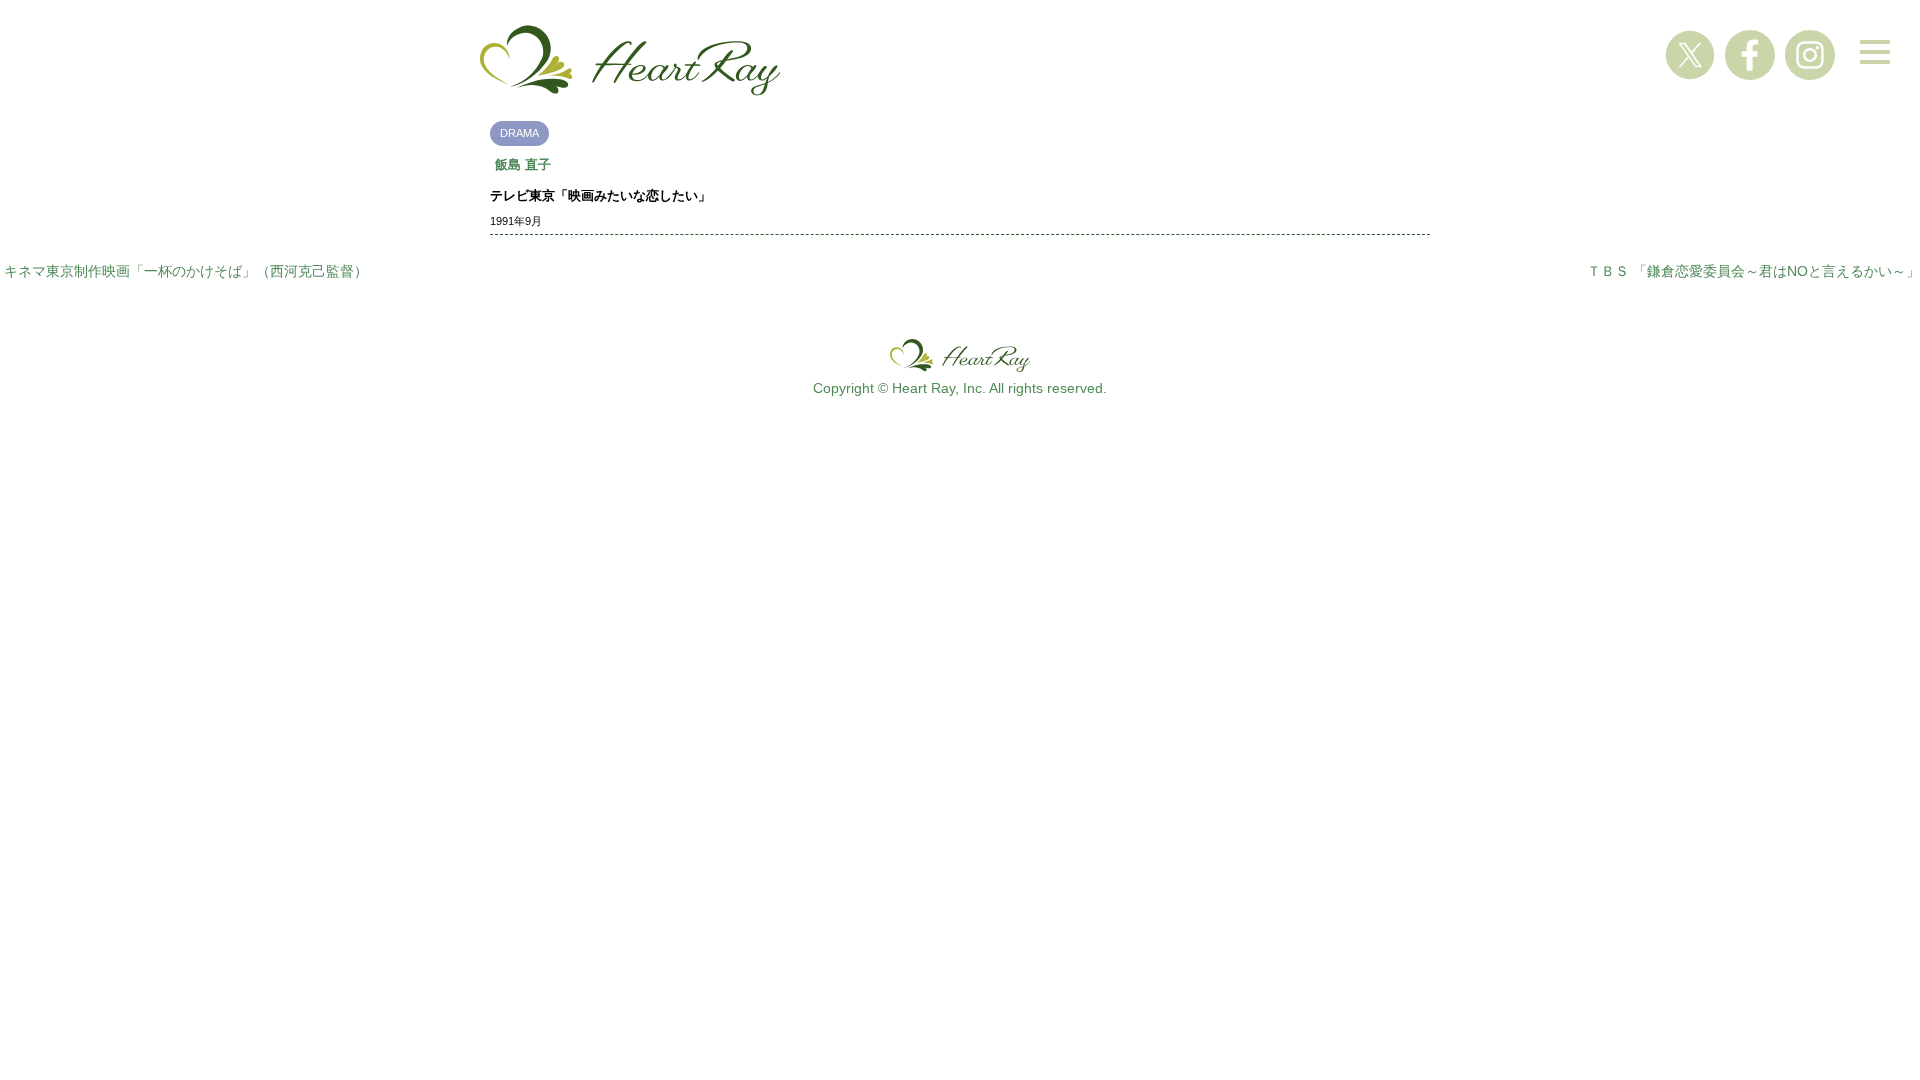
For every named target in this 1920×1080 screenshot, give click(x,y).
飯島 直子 (523, 164)
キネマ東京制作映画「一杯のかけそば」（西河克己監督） (186, 271)
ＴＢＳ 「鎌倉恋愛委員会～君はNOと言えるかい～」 (1753, 271)
